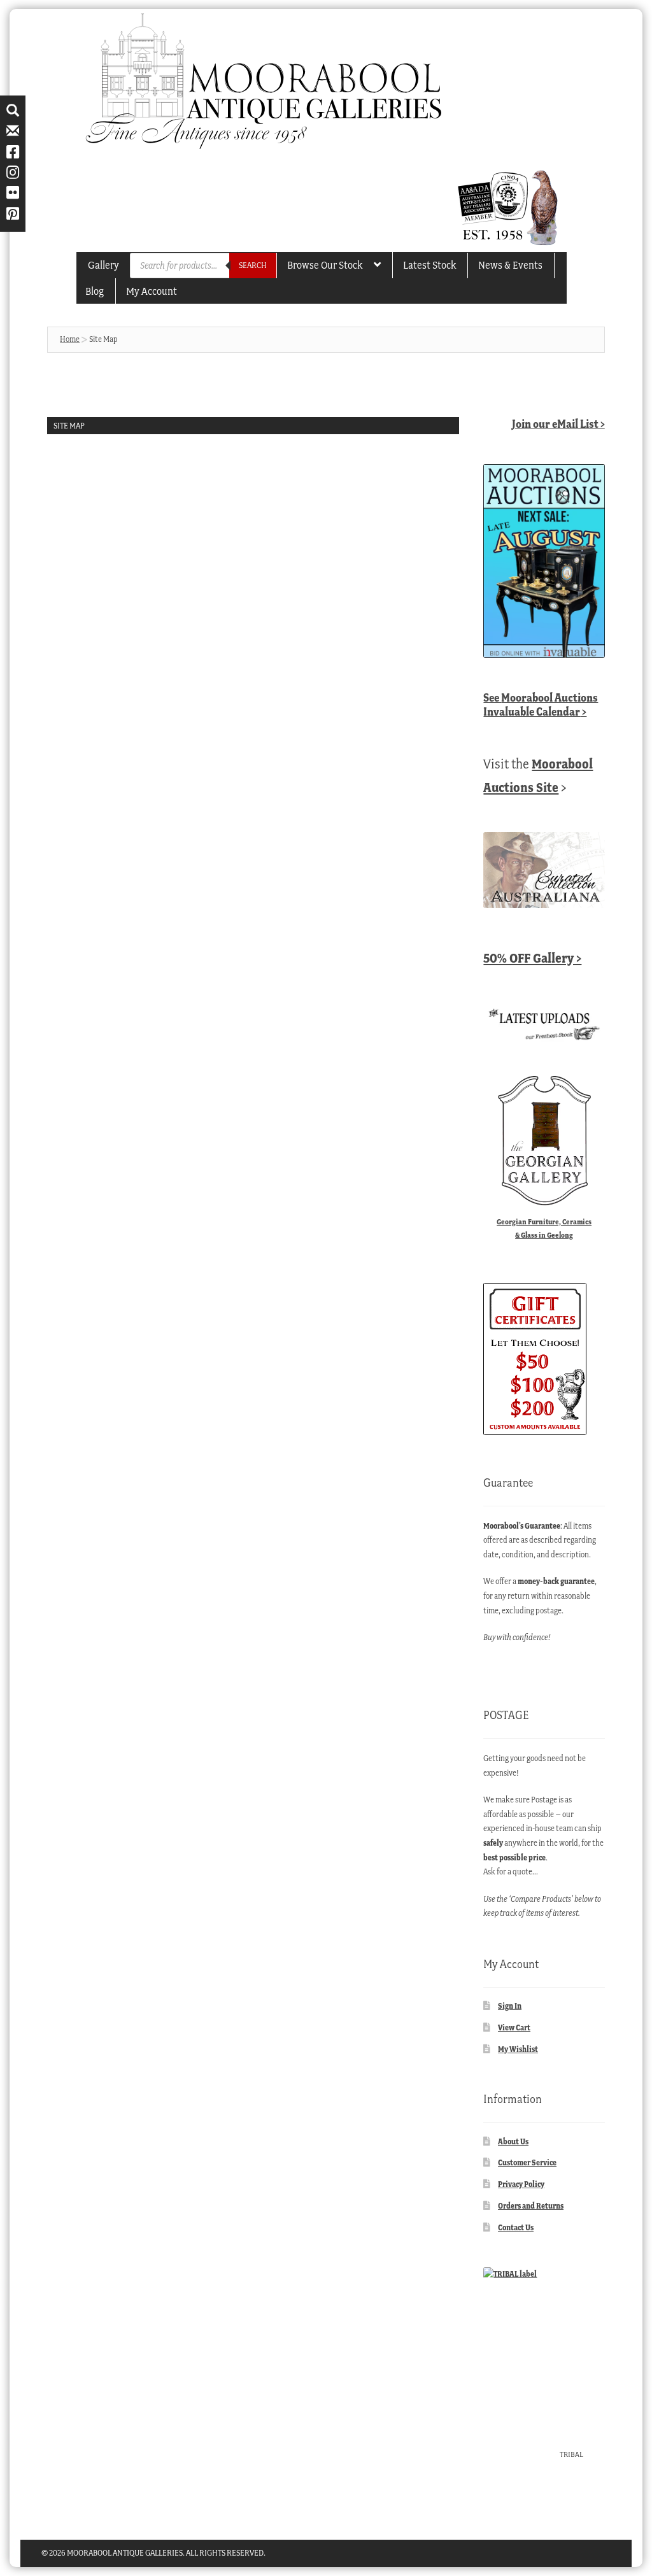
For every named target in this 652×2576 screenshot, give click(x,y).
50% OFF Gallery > (532, 958)
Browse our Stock (325, 265)
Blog (95, 291)
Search (253, 265)
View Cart (514, 2028)
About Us (513, 2141)
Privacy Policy (521, 2184)
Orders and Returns (531, 2206)
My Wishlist (518, 2049)
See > (541, 704)
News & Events (510, 265)
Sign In (510, 2006)
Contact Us (516, 2227)
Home (70, 339)
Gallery (103, 265)
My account (152, 291)
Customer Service (527, 2162)
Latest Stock (429, 265)
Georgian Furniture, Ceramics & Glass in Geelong (544, 1228)
